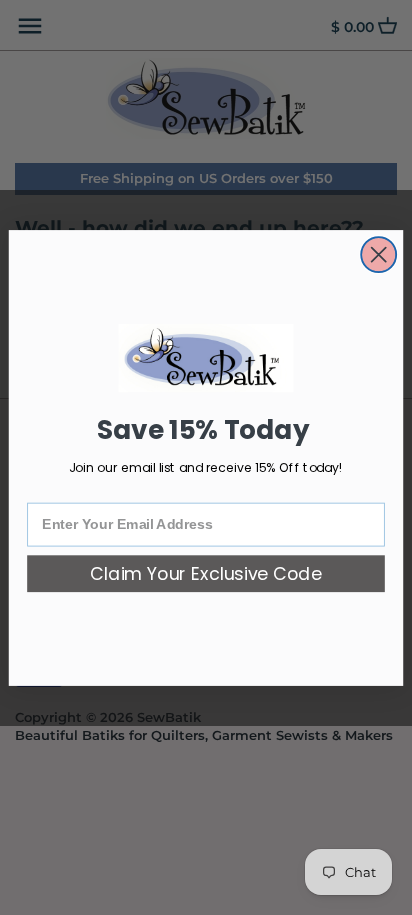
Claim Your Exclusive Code (206, 573)
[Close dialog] (378, 254)
